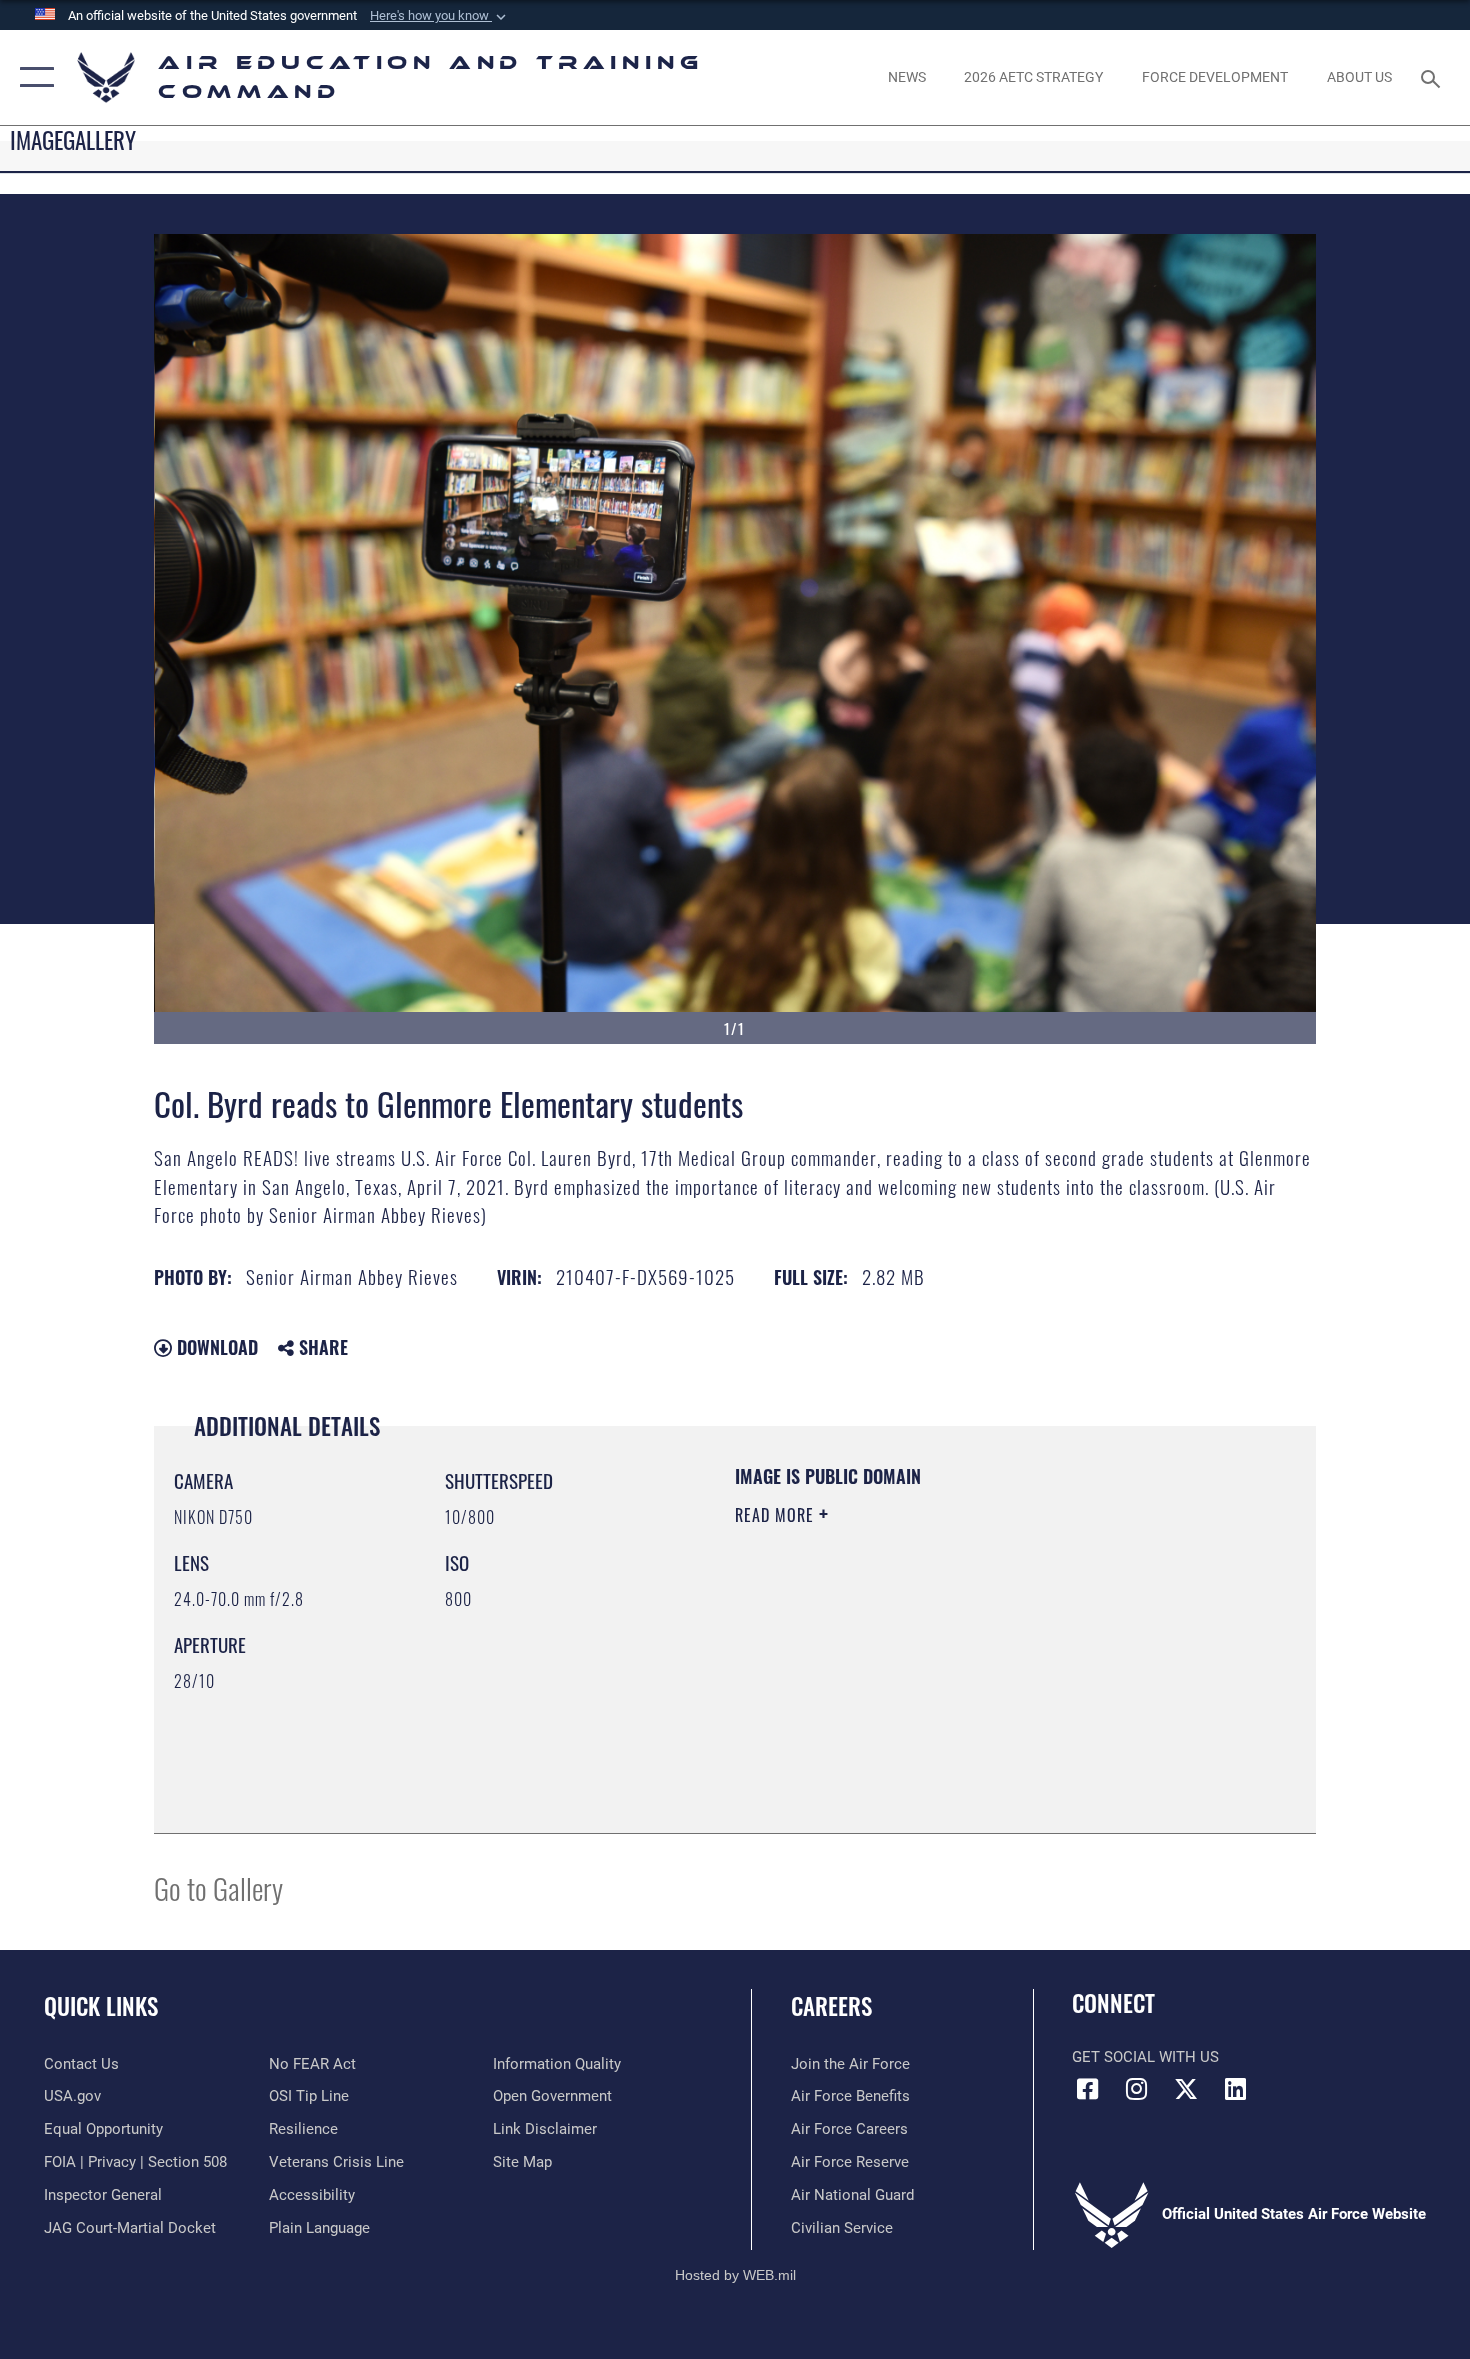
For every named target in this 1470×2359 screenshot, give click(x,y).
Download (215, 1347)
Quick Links (101, 2006)
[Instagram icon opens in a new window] (1137, 2089)
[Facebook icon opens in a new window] (1087, 2089)
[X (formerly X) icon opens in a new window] (1186, 2089)
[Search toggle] (1433, 77)
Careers (831, 2006)
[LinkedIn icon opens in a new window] (1235, 2089)
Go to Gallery (218, 1887)
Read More (777, 1515)
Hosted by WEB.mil (735, 2275)
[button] (440, 16)
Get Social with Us (1145, 2057)
